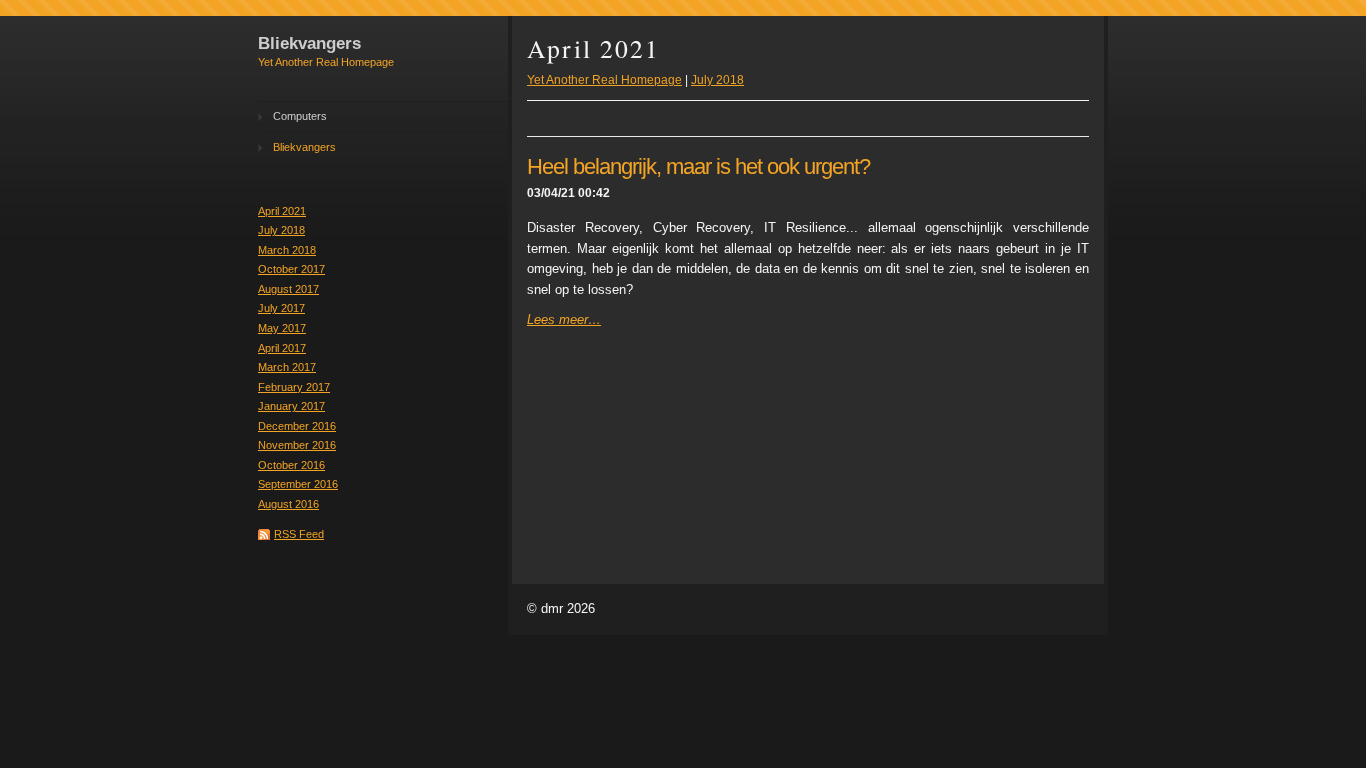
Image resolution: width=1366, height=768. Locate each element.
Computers (300, 116)
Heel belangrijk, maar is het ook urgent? (698, 166)
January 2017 (291, 406)
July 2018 (281, 230)
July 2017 (281, 308)
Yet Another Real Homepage (604, 80)
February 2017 (294, 387)
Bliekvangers (304, 147)
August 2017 (288, 289)
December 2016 (297, 426)
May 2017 (282, 328)
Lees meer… (564, 319)
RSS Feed (299, 534)
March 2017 (287, 367)
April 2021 (282, 211)
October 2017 (291, 269)
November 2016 (297, 445)
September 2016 (298, 484)
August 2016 (288, 504)
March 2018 (287, 250)
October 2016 (291, 465)
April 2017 (282, 348)
